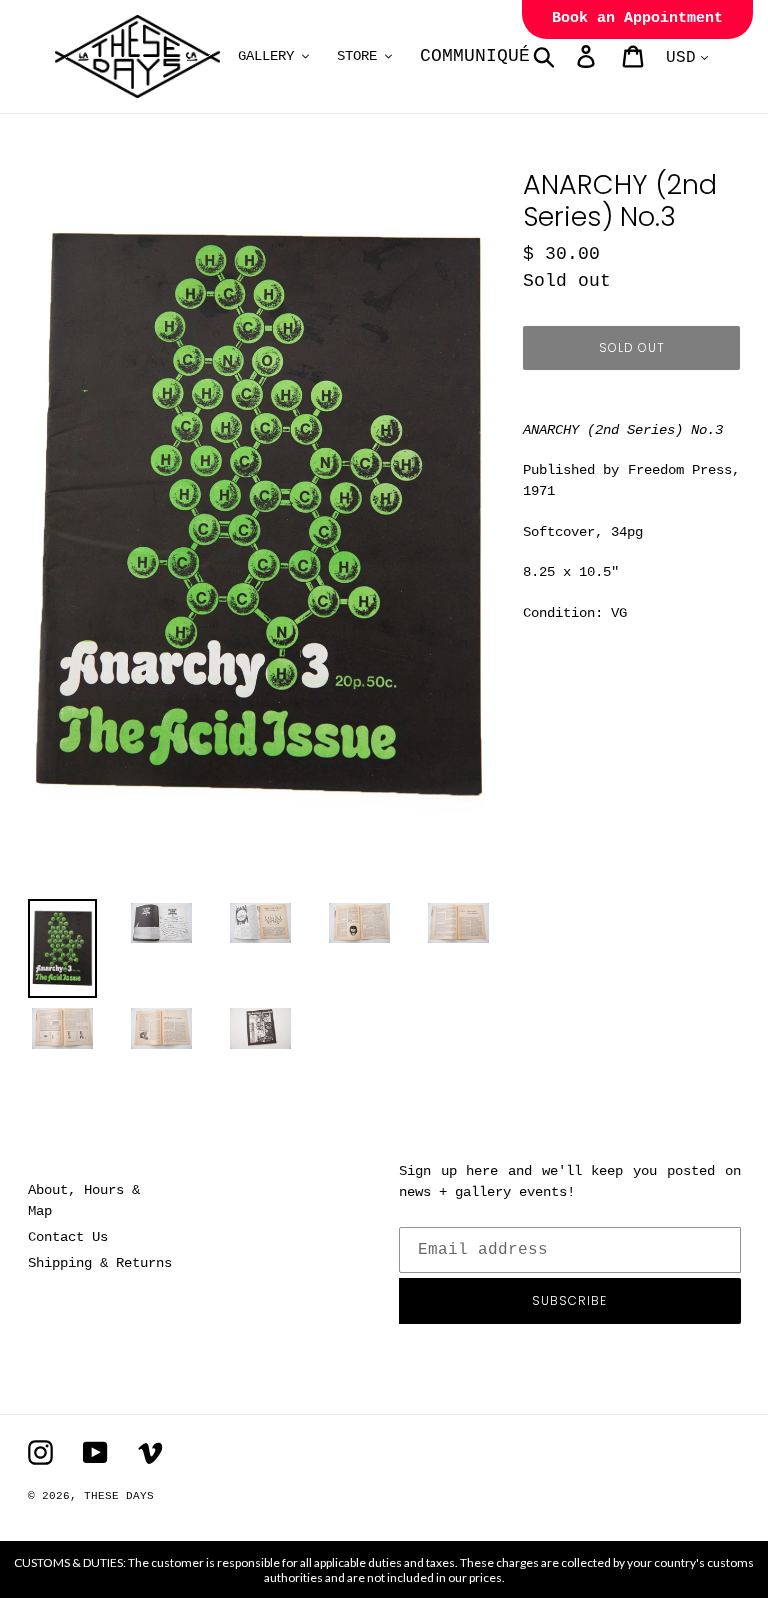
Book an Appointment (637, 18)
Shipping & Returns (100, 1263)
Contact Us (68, 1237)
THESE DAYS (119, 1496)
